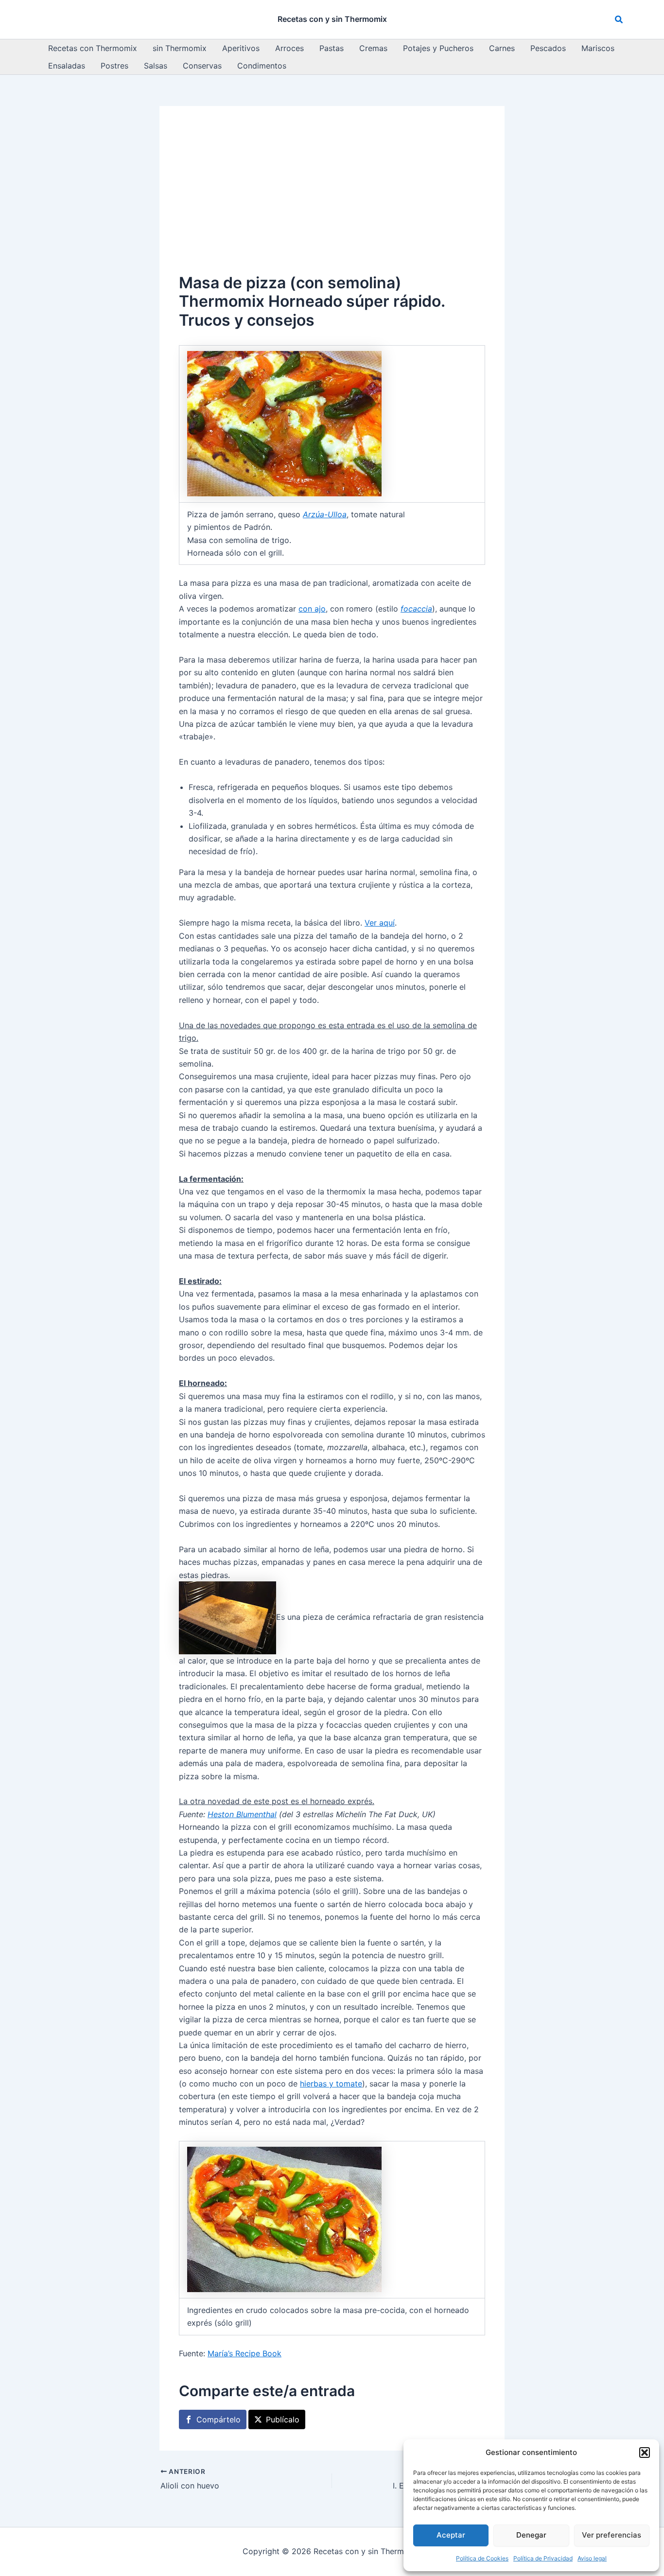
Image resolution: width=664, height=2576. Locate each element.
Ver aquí (380, 923)
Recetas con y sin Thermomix (332, 19)
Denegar (531, 2535)
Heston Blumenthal (242, 1814)
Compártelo (218, 2419)
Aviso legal (592, 2558)
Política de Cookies (482, 2558)
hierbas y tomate (331, 2084)
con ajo (312, 609)
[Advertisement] (332, 198)
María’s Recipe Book (245, 2353)
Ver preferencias (612, 2535)
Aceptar (451, 2535)
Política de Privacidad (543, 2558)
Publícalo (283, 2419)
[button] (645, 2453)
